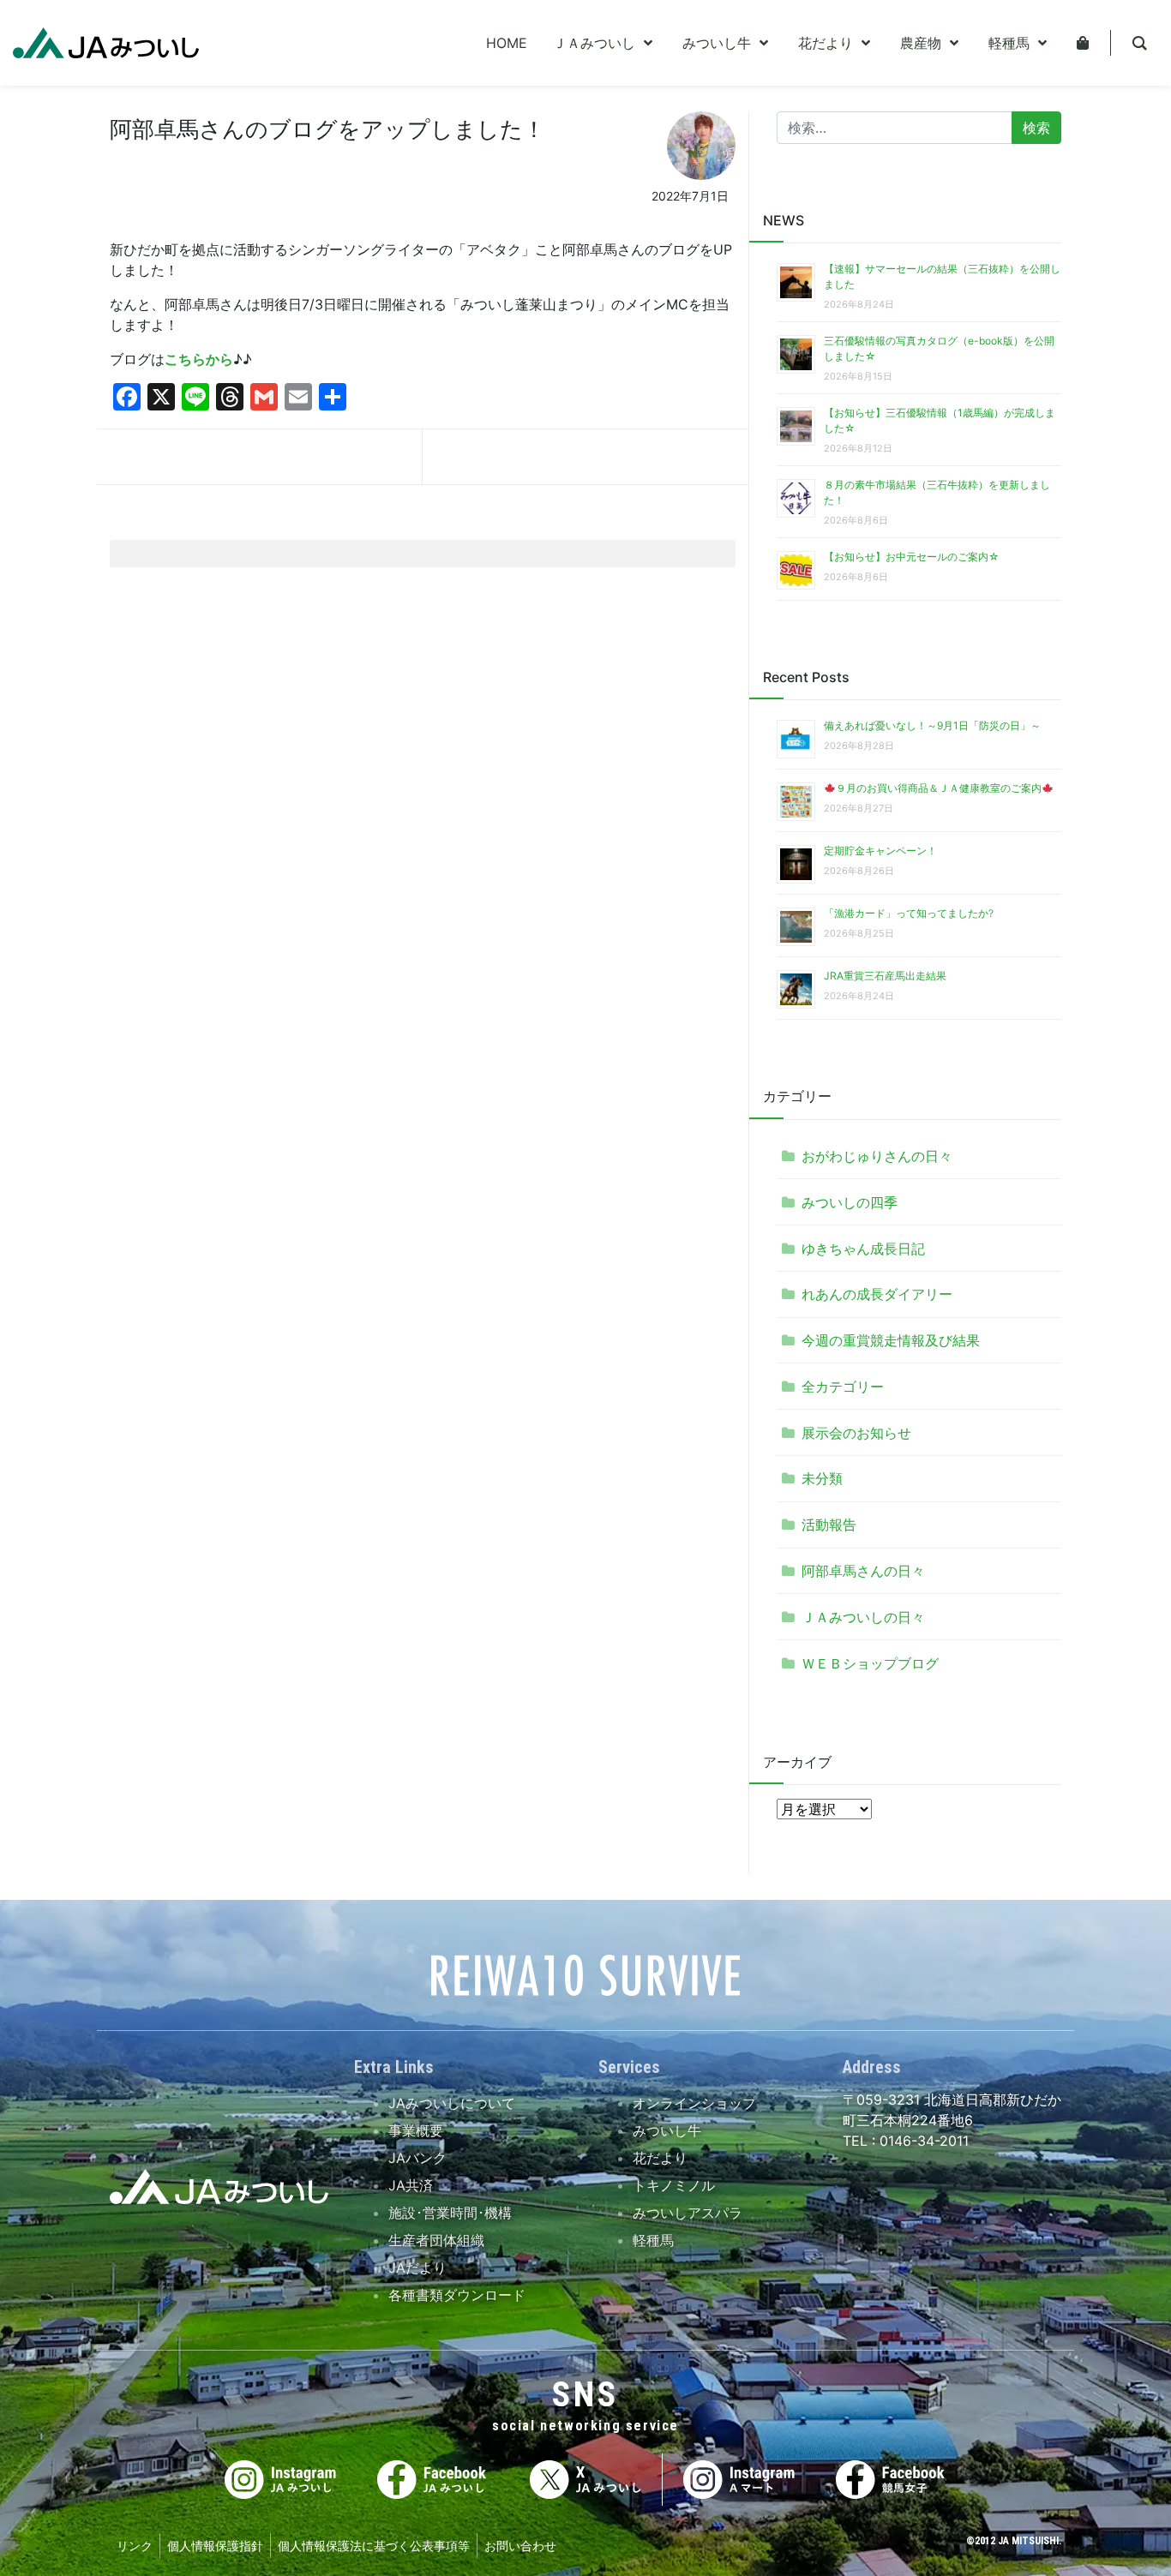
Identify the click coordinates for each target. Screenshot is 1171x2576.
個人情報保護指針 (215, 2546)
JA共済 (411, 2185)
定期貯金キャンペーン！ (880, 851)
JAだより (417, 2267)
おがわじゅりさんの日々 (877, 1156)
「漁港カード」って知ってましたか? (909, 913)
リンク (135, 2546)
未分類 (822, 1478)
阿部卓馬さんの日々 (863, 1571)
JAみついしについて (452, 2103)
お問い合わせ (520, 2546)
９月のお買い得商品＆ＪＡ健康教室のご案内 (939, 788)
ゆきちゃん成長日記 (863, 1249)
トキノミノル (674, 2185)
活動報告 (829, 1525)
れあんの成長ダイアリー (877, 1294)
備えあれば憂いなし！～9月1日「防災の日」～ (932, 725)
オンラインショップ (694, 2103)
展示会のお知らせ (856, 1433)
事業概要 (416, 2130)
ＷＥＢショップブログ (870, 1663)
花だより (660, 2158)
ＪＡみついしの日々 (863, 1617)
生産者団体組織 (436, 2240)
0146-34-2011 (922, 2141)
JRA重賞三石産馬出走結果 (885, 976)
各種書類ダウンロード (457, 2295)
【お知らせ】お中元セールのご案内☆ (912, 557)
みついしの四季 (850, 1202)
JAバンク (417, 2158)
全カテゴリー (843, 1387)
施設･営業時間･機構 (450, 2213)
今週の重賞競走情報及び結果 (891, 1340)
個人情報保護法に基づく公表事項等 (374, 2546)
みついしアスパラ (688, 2213)
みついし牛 (667, 2130)
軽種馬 (653, 2240)
